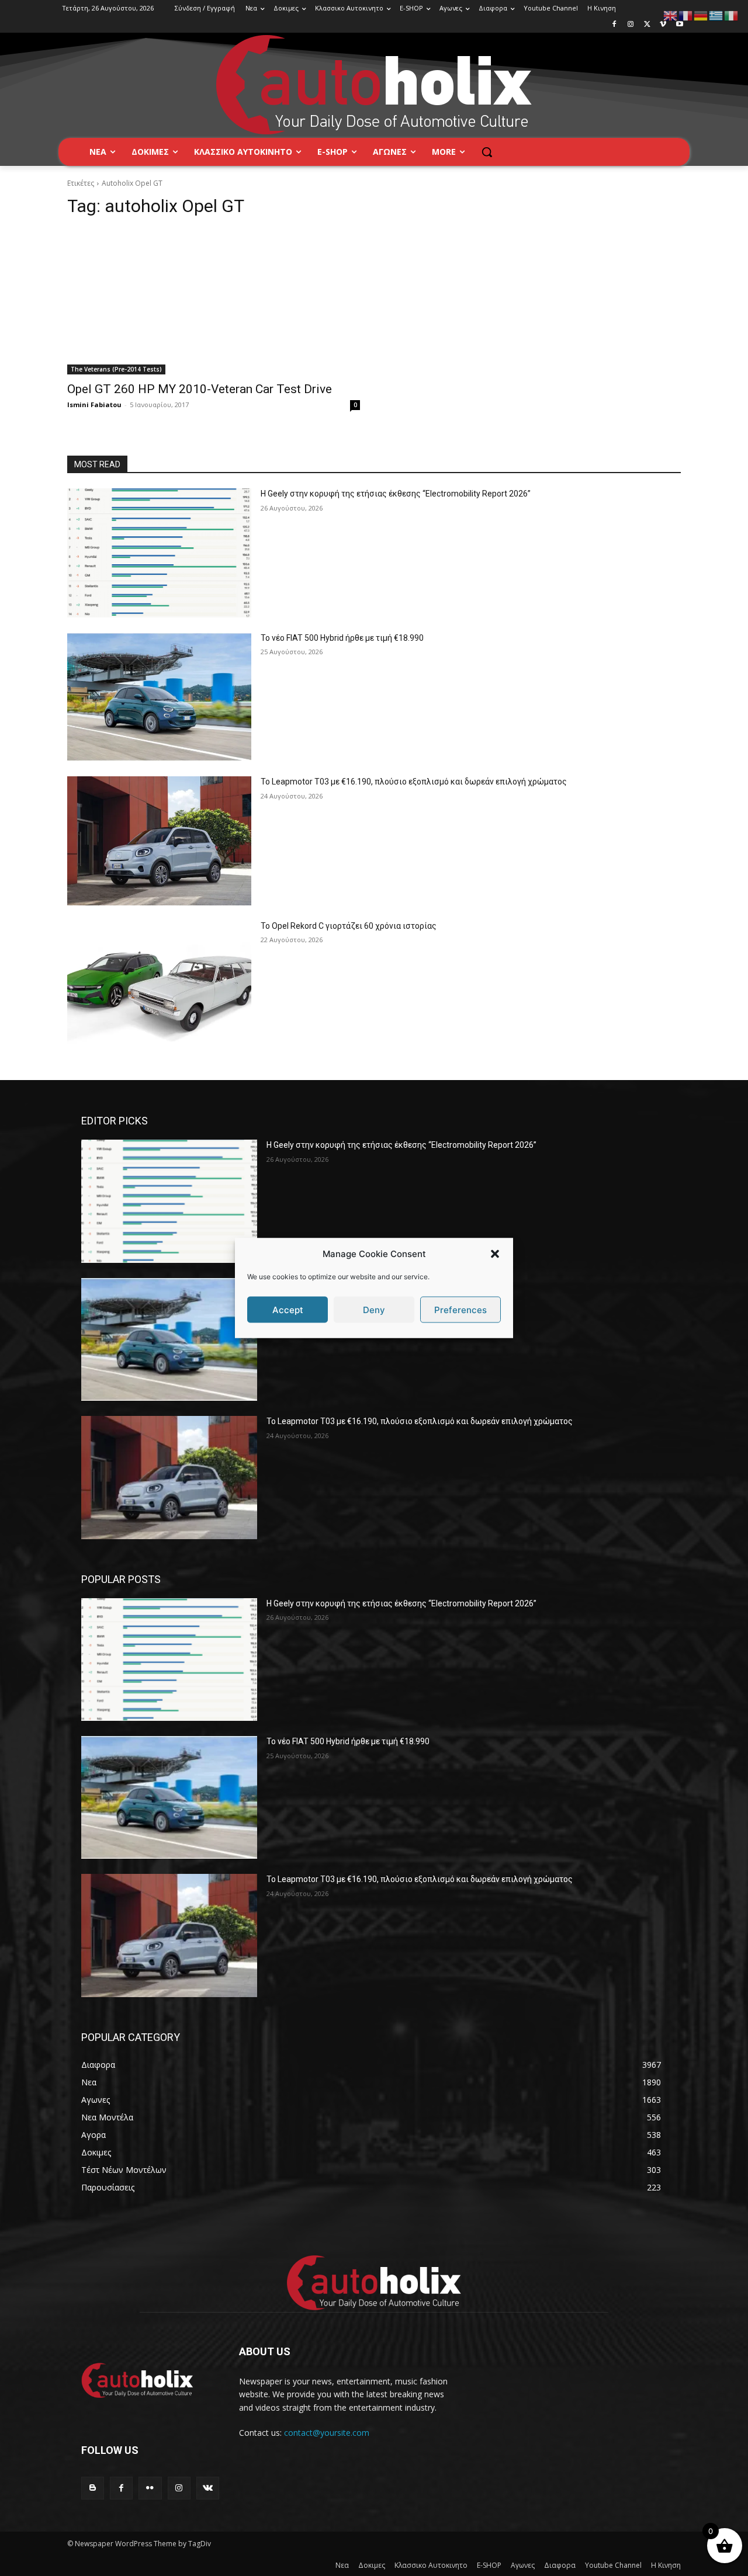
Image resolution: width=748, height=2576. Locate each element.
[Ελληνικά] (716, 15)
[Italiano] (732, 15)
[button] (495, 1254)
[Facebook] (614, 25)
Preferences (460, 1309)
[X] (647, 25)
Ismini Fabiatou (94, 405)
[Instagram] (631, 25)
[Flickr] (150, 2488)
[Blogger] (93, 2488)
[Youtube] (679, 25)
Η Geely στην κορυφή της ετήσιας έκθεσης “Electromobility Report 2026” (396, 494)
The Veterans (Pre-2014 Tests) (116, 369)
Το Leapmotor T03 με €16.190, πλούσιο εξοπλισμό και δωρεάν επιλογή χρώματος (414, 782)
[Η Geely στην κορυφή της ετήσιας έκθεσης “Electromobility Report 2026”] (159, 553)
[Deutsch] (701, 15)
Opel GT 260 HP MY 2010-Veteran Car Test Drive (200, 389)
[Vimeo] (663, 25)
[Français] (686, 15)
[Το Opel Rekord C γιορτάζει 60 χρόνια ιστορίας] (159, 985)
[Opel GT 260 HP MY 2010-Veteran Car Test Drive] (214, 302)
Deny (374, 1309)
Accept (288, 1309)
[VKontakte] (208, 2488)
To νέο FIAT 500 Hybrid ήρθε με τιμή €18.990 (342, 638)
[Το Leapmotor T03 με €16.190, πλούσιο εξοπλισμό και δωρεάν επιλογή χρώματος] (159, 841)
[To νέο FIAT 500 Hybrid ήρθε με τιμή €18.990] (159, 697)
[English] (671, 15)
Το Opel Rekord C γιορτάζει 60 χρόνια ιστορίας (349, 926)
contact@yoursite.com (327, 2433)
